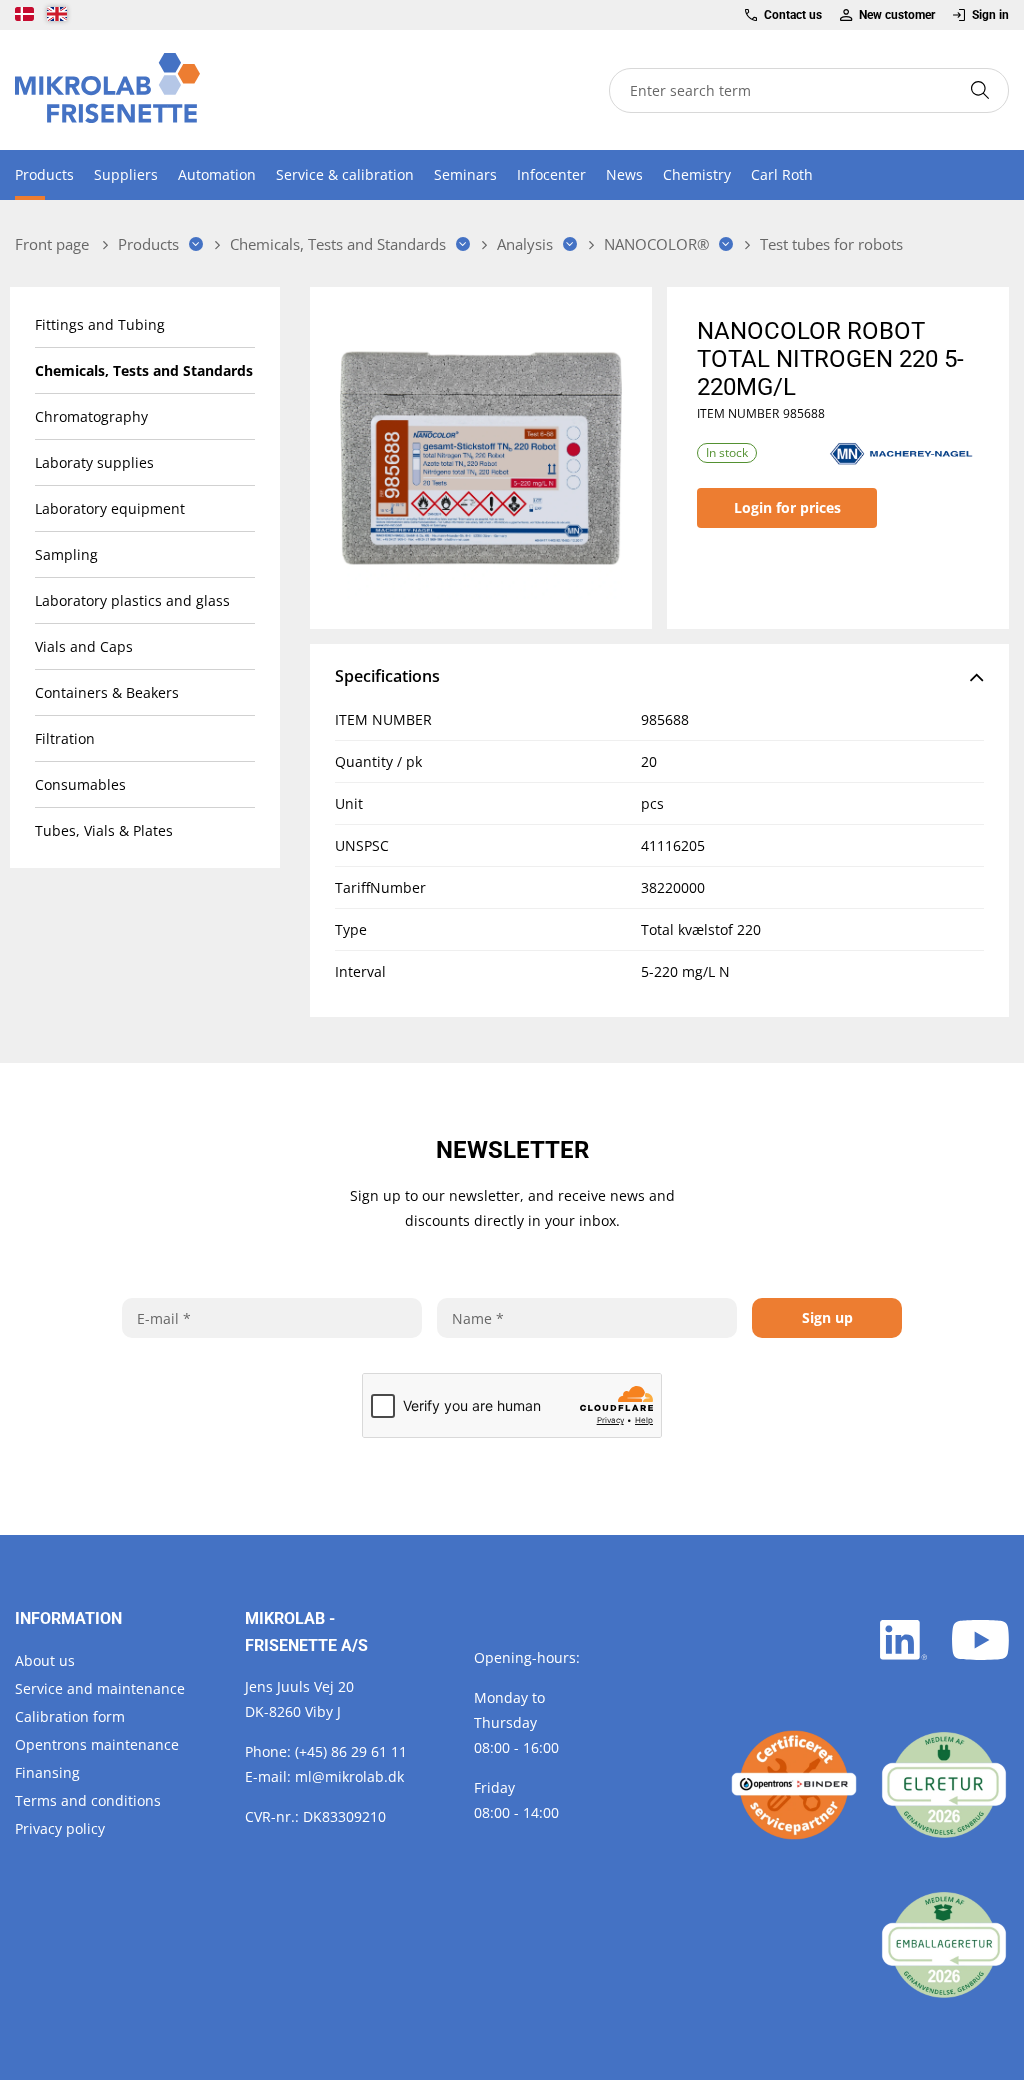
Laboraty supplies (94, 462)
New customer (897, 15)
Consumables (80, 784)
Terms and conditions (88, 1800)
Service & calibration (345, 174)
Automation (217, 174)
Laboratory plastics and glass (132, 600)
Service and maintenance (100, 1688)
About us (45, 1660)
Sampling (66, 554)
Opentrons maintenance (97, 1744)
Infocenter (551, 174)
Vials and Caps (84, 646)
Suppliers (126, 174)
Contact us (793, 15)
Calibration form (70, 1716)
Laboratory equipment (110, 508)
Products (44, 174)
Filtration (65, 738)
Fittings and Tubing (100, 324)
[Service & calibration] (794, 1785)
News (624, 174)
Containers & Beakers (107, 692)
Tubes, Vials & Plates (104, 830)
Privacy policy (60, 1828)
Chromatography (91, 416)
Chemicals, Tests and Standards (144, 370)
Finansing (47, 1772)
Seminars (465, 174)
